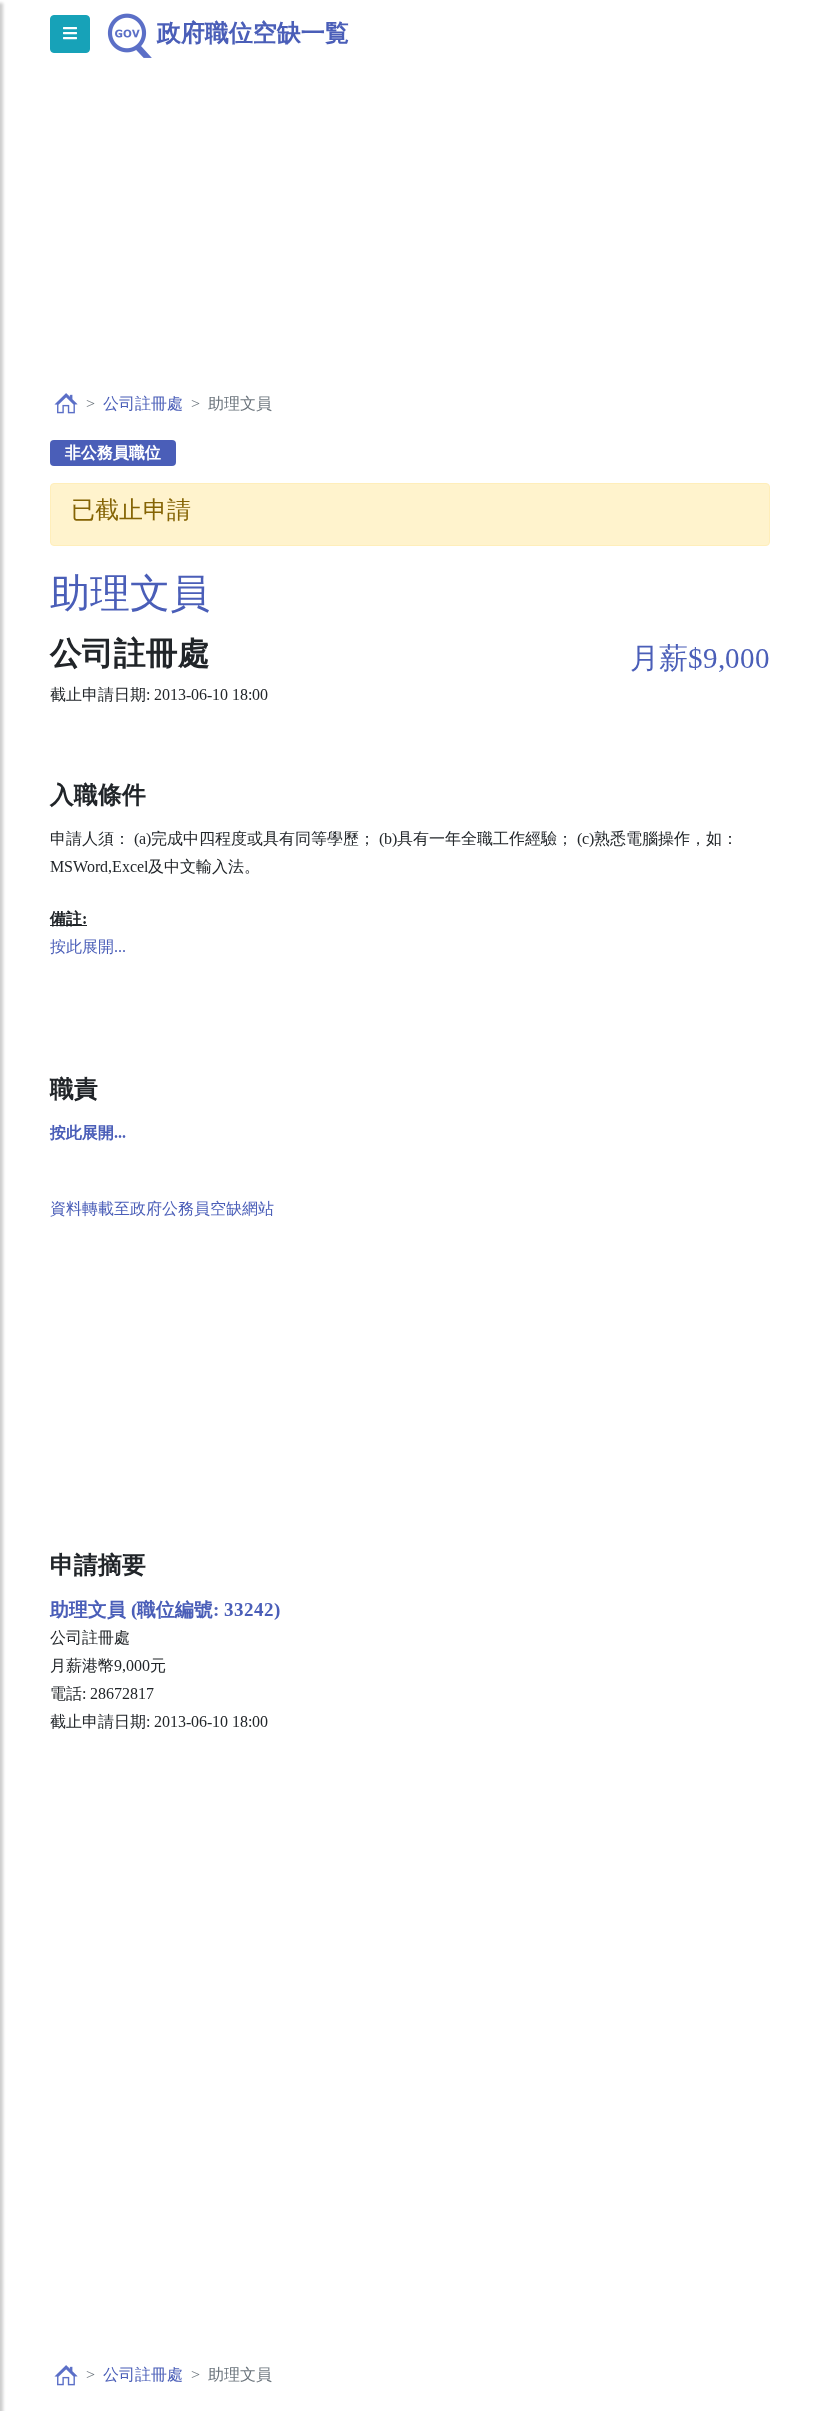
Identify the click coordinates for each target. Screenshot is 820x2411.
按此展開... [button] (88, 946)
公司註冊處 (143, 403)
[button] (88, 1132)
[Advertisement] (410, 246)
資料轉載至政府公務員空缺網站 (162, 1208)
